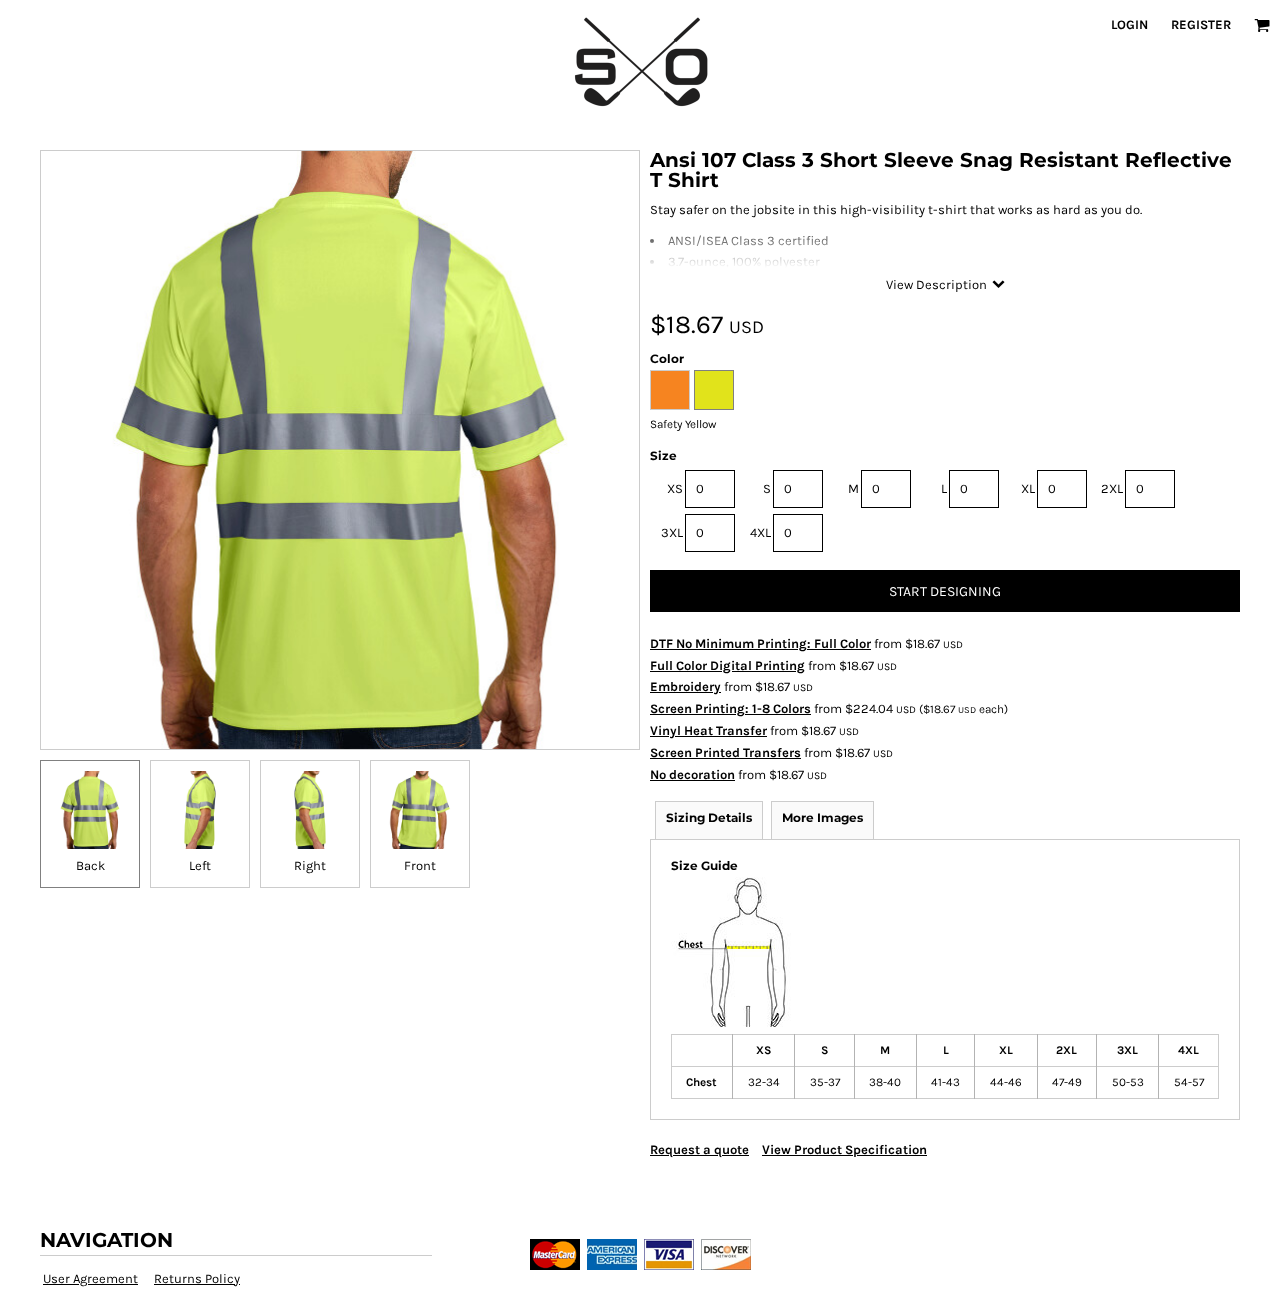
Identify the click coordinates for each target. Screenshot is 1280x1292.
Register (1201, 24)
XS (675, 488)
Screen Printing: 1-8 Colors (730, 708)
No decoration (692, 774)
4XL (760, 532)
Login (1129, 24)
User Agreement (90, 1278)
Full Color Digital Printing (727, 665)
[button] (1262, 25)
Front (420, 865)
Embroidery (685, 686)
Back (90, 865)
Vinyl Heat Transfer (708, 730)
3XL (672, 532)
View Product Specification (844, 1149)
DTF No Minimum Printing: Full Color (760, 643)
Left (200, 865)
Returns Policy (197, 1278)
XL (1028, 488)
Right (310, 865)
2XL (1112, 488)
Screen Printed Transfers (725, 752)
